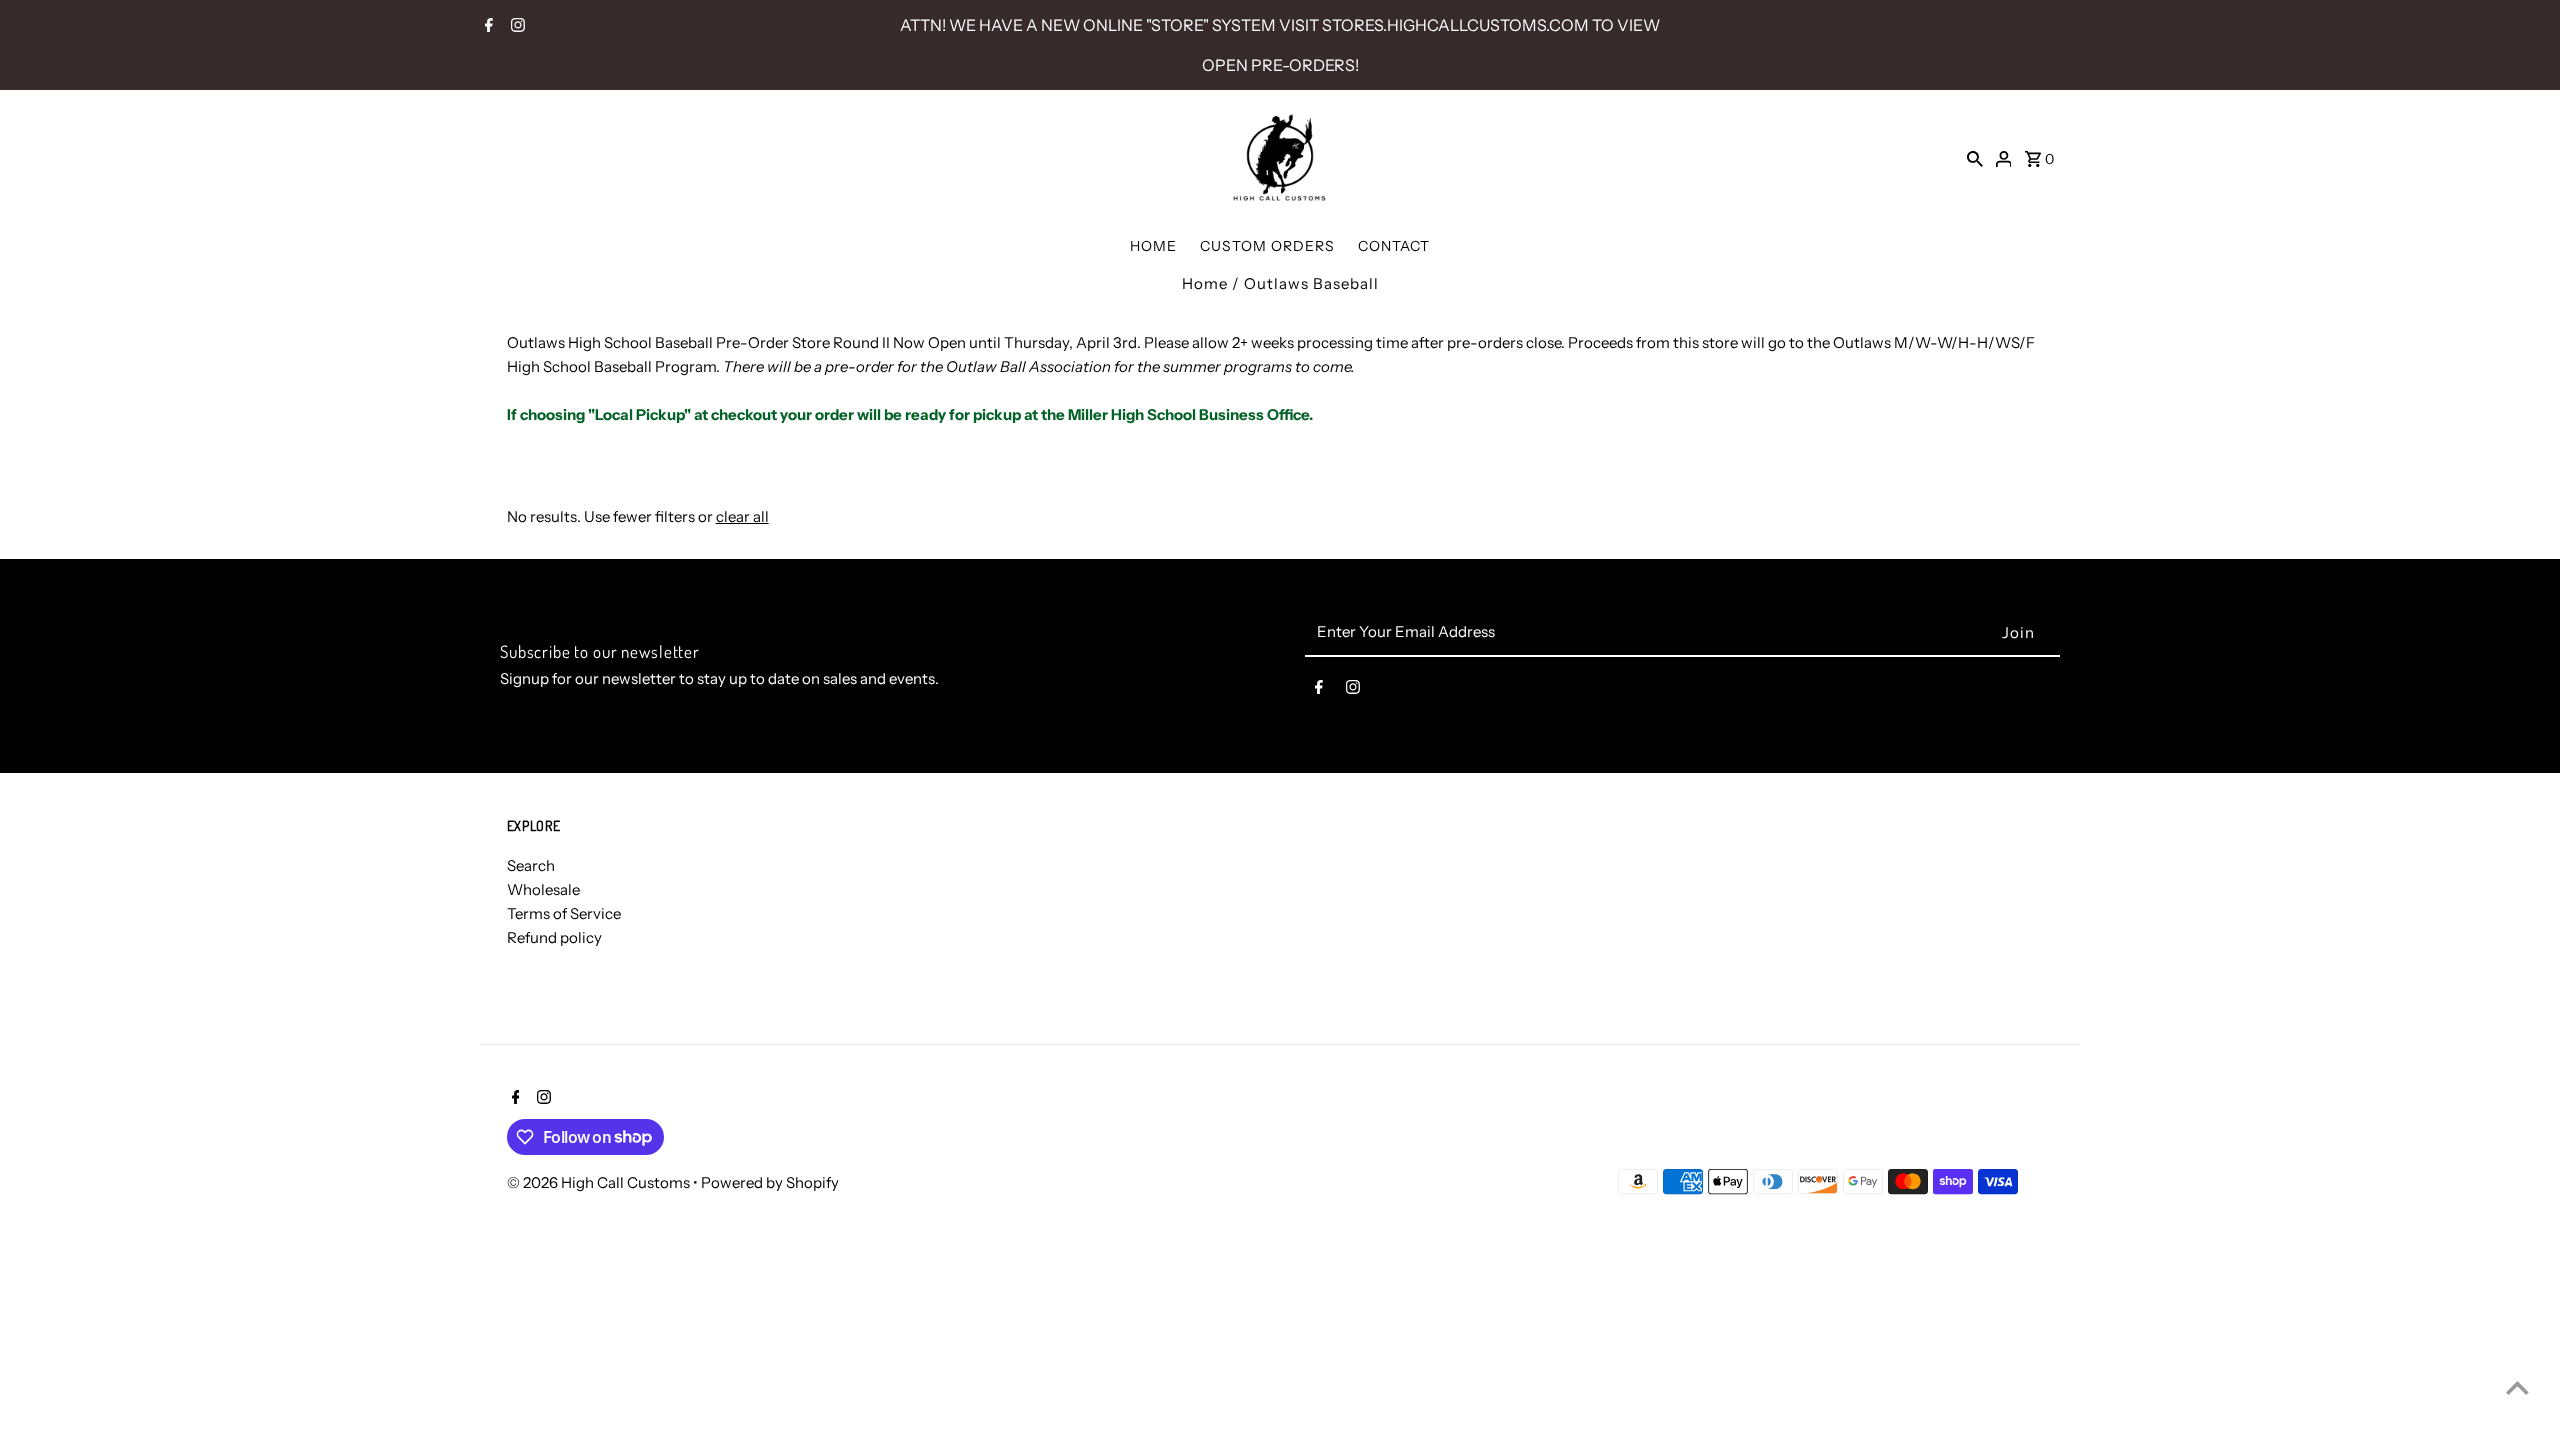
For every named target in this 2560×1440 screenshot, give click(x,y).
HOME (1153, 246)
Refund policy (554, 937)
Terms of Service (564, 913)
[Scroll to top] (2517, 1387)
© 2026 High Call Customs (600, 1182)
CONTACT (1394, 246)
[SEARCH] (1975, 158)
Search (531, 865)
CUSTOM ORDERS (1267, 246)
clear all (742, 516)
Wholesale (543, 889)
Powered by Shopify (770, 1182)
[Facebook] (486, 27)
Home (1205, 283)
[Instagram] (515, 27)
